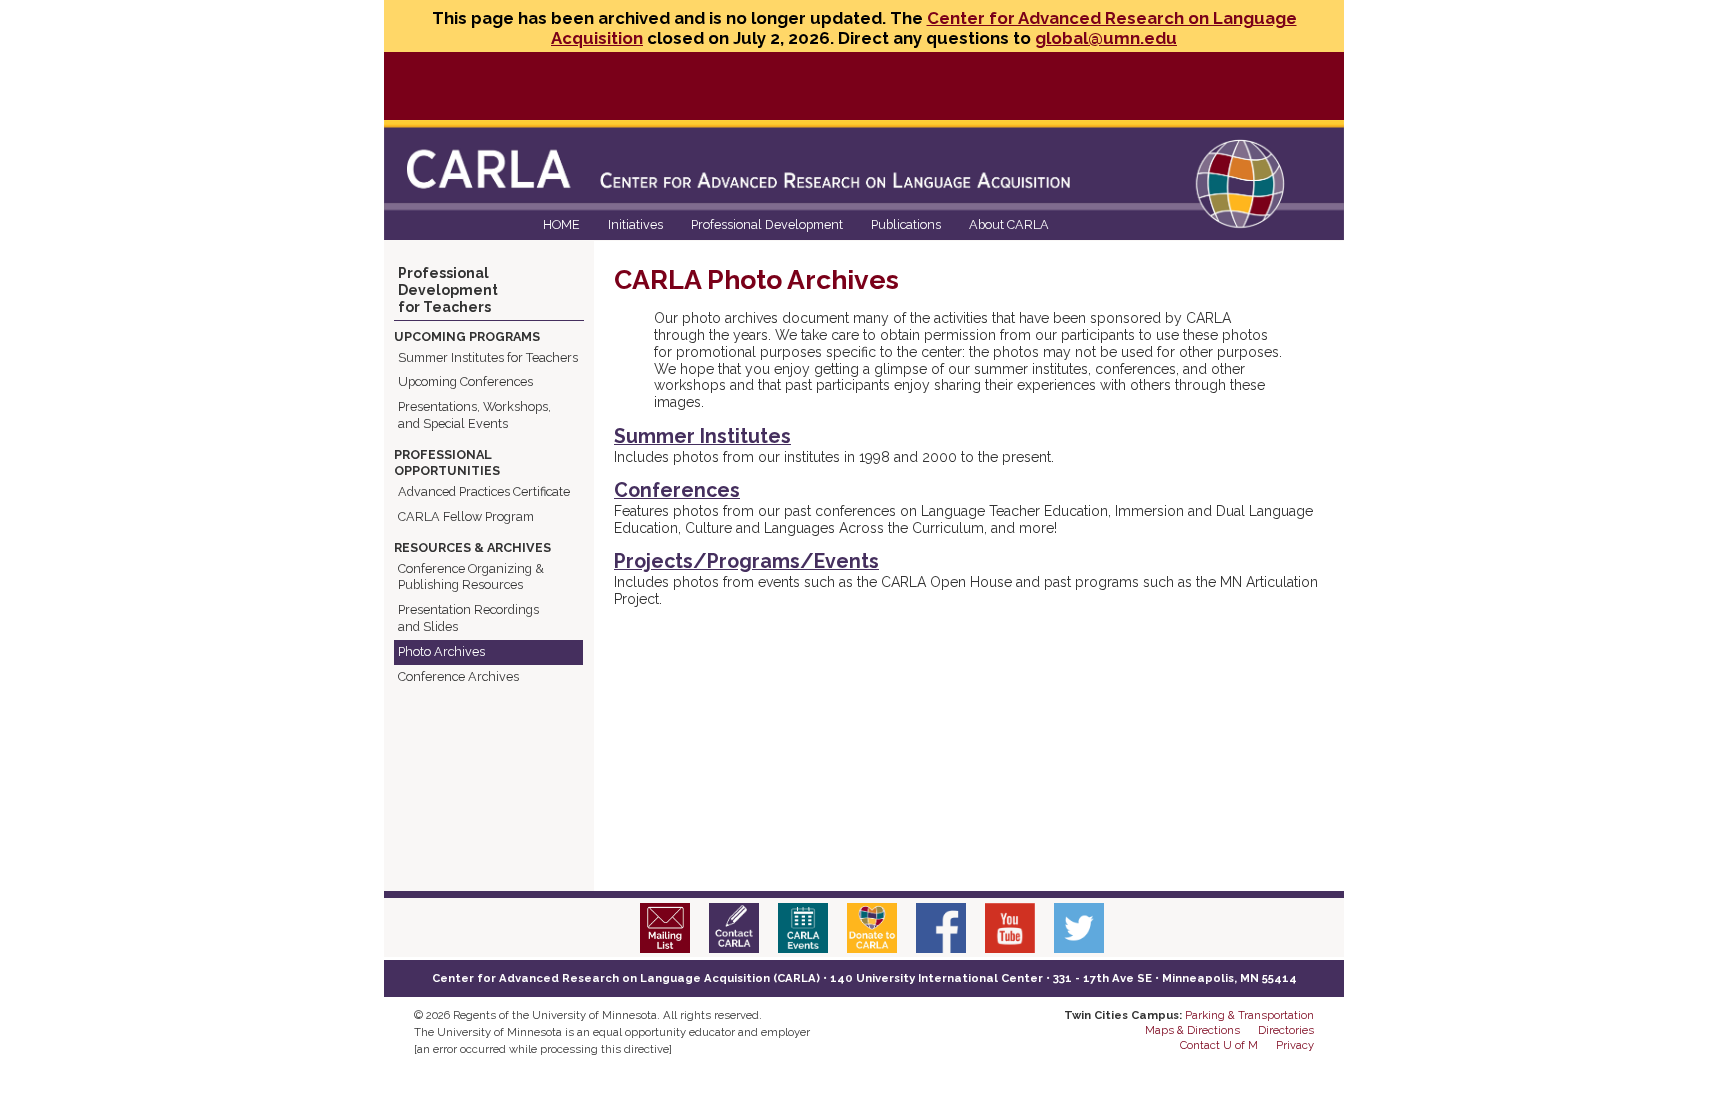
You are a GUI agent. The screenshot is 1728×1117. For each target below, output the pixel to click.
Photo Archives (441, 651)
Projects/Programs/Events (746, 561)
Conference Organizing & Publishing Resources (471, 577)
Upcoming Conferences (465, 381)
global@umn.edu (1106, 38)
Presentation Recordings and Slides (468, 618)
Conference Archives (458, 676)
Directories (1286, 1030)
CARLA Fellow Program (466, 516)
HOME (561, 224)
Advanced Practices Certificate (484, 491)
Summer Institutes (702, 436)
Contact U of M (1219, 1045)
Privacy (1295, 1045)
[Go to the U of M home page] (582, 84)
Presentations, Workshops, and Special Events (474, 415)
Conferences (677, 490)
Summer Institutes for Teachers (488, 357)
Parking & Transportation (1249, 1015)
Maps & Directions (1192, 1030)
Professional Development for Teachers (448, 290)
